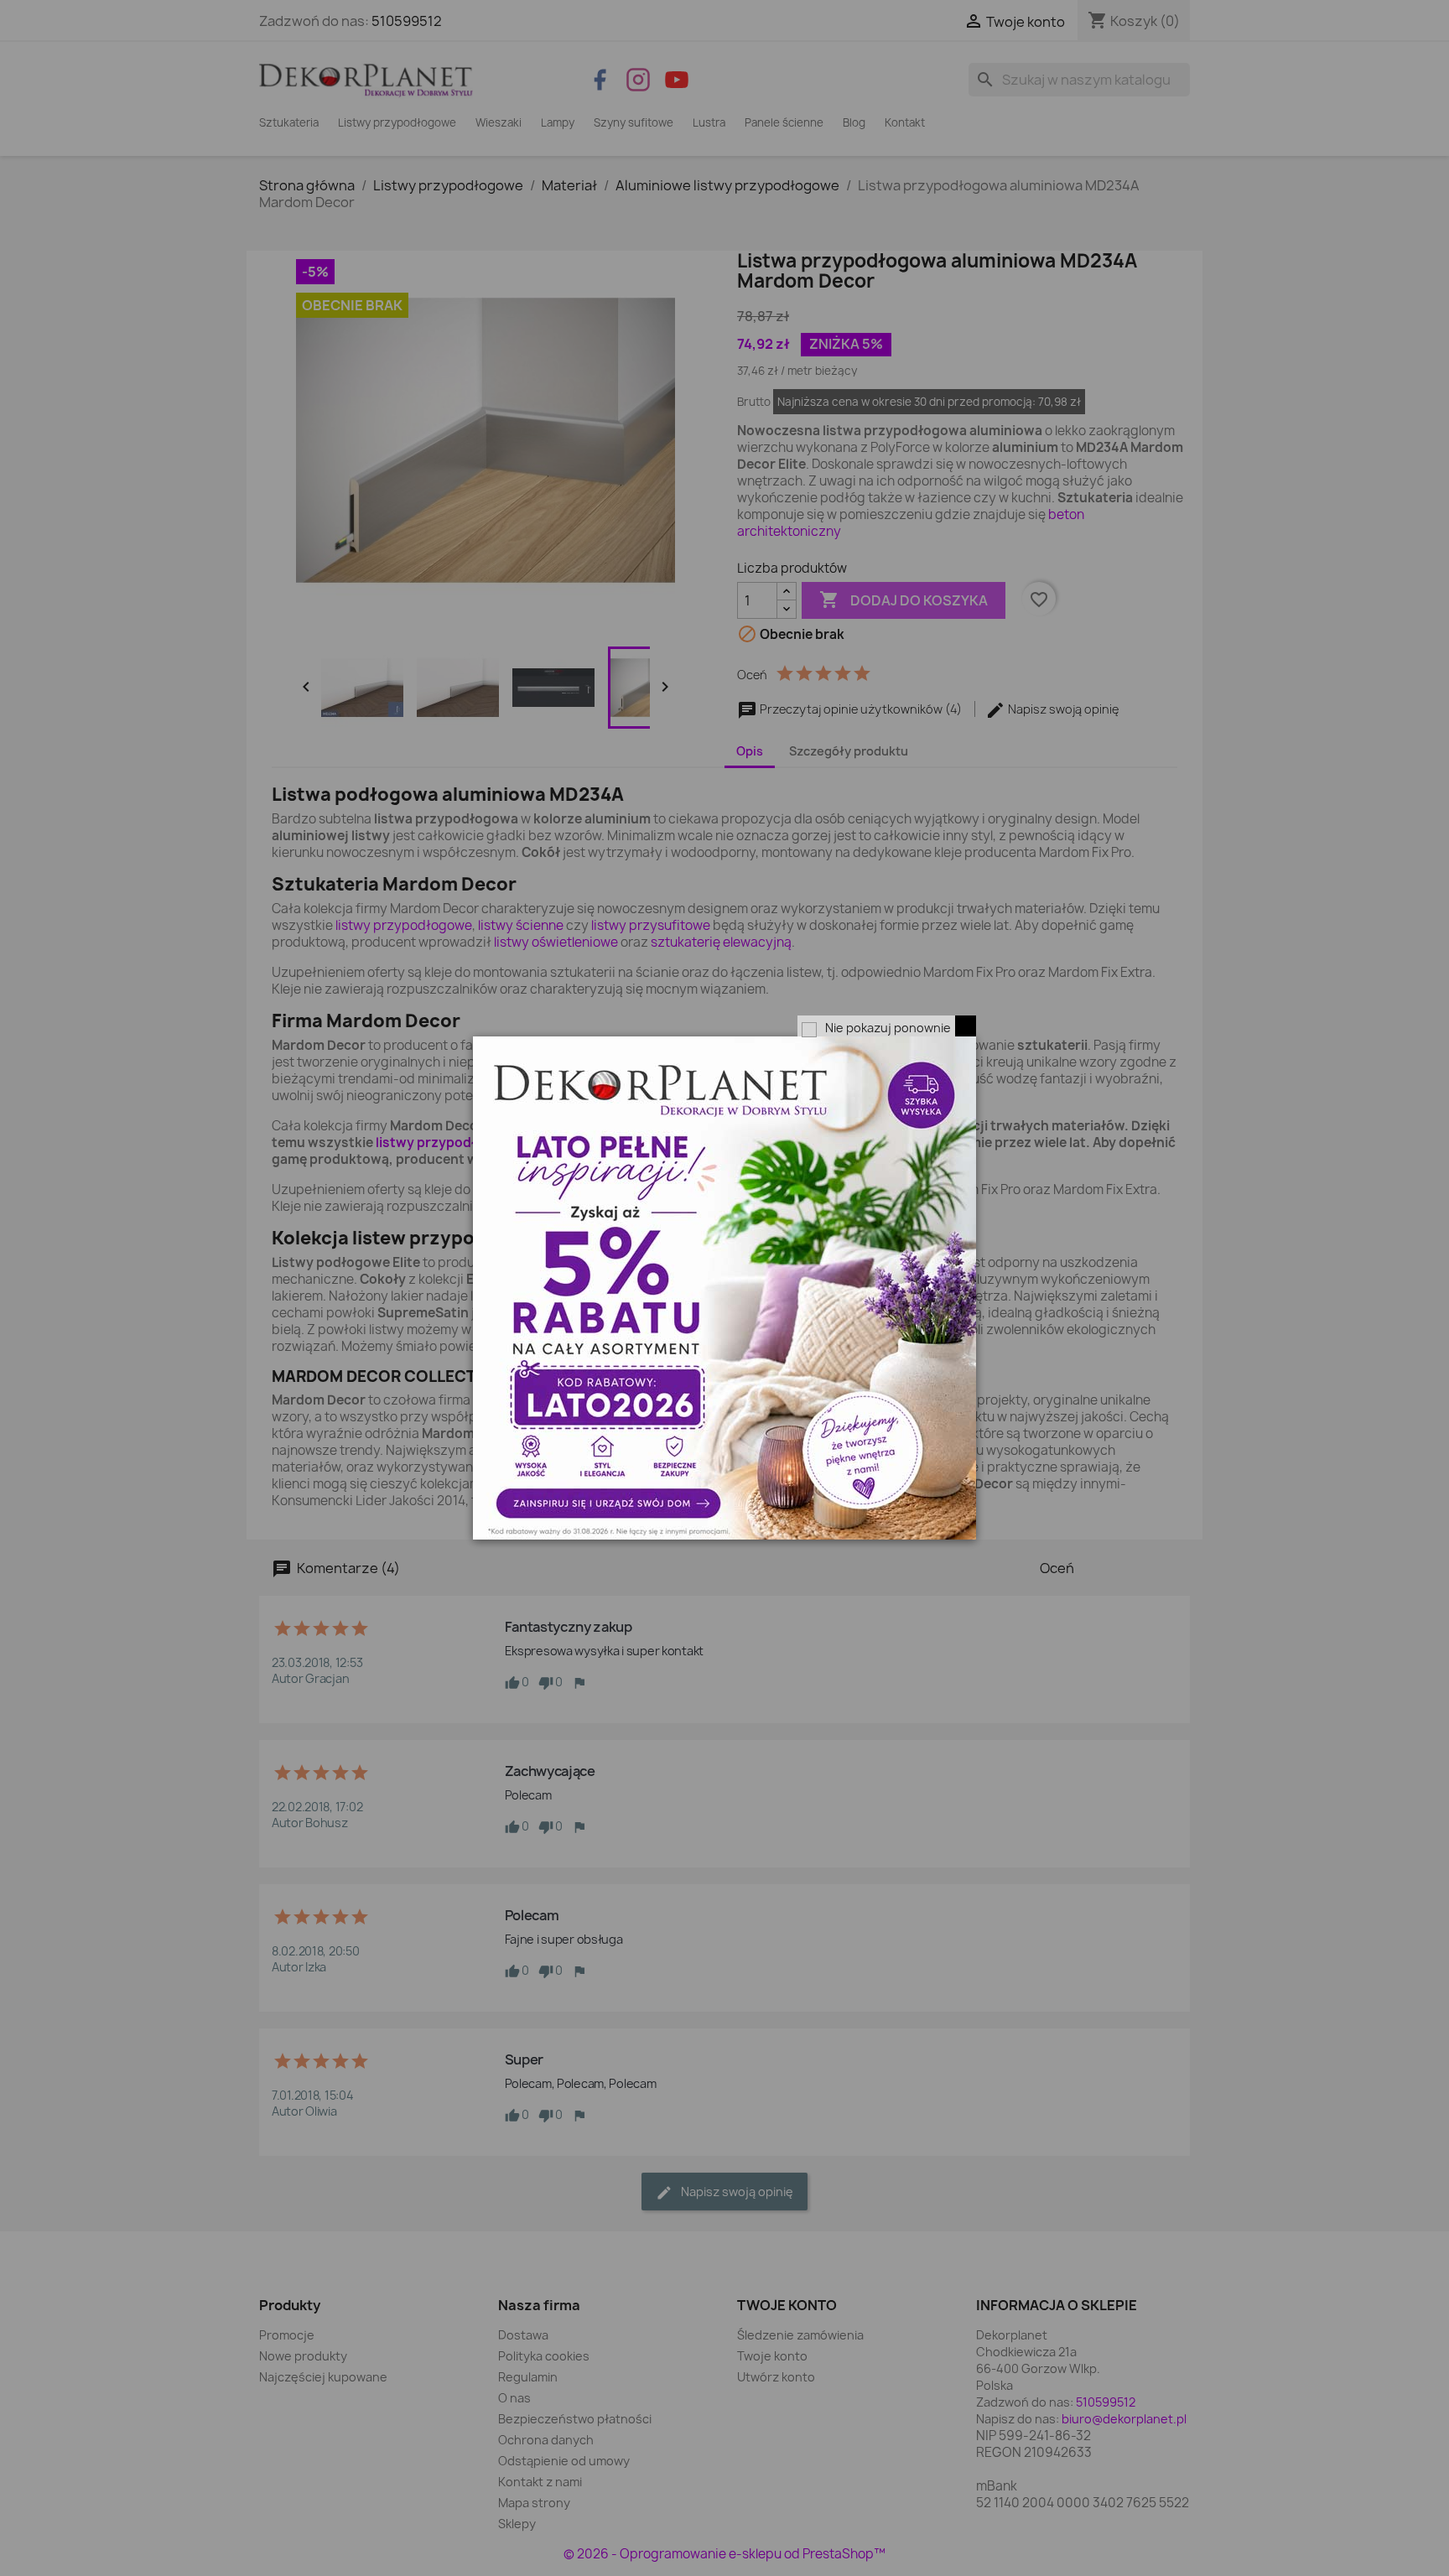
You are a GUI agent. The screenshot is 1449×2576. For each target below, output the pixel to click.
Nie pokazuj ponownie (888, 1028)
